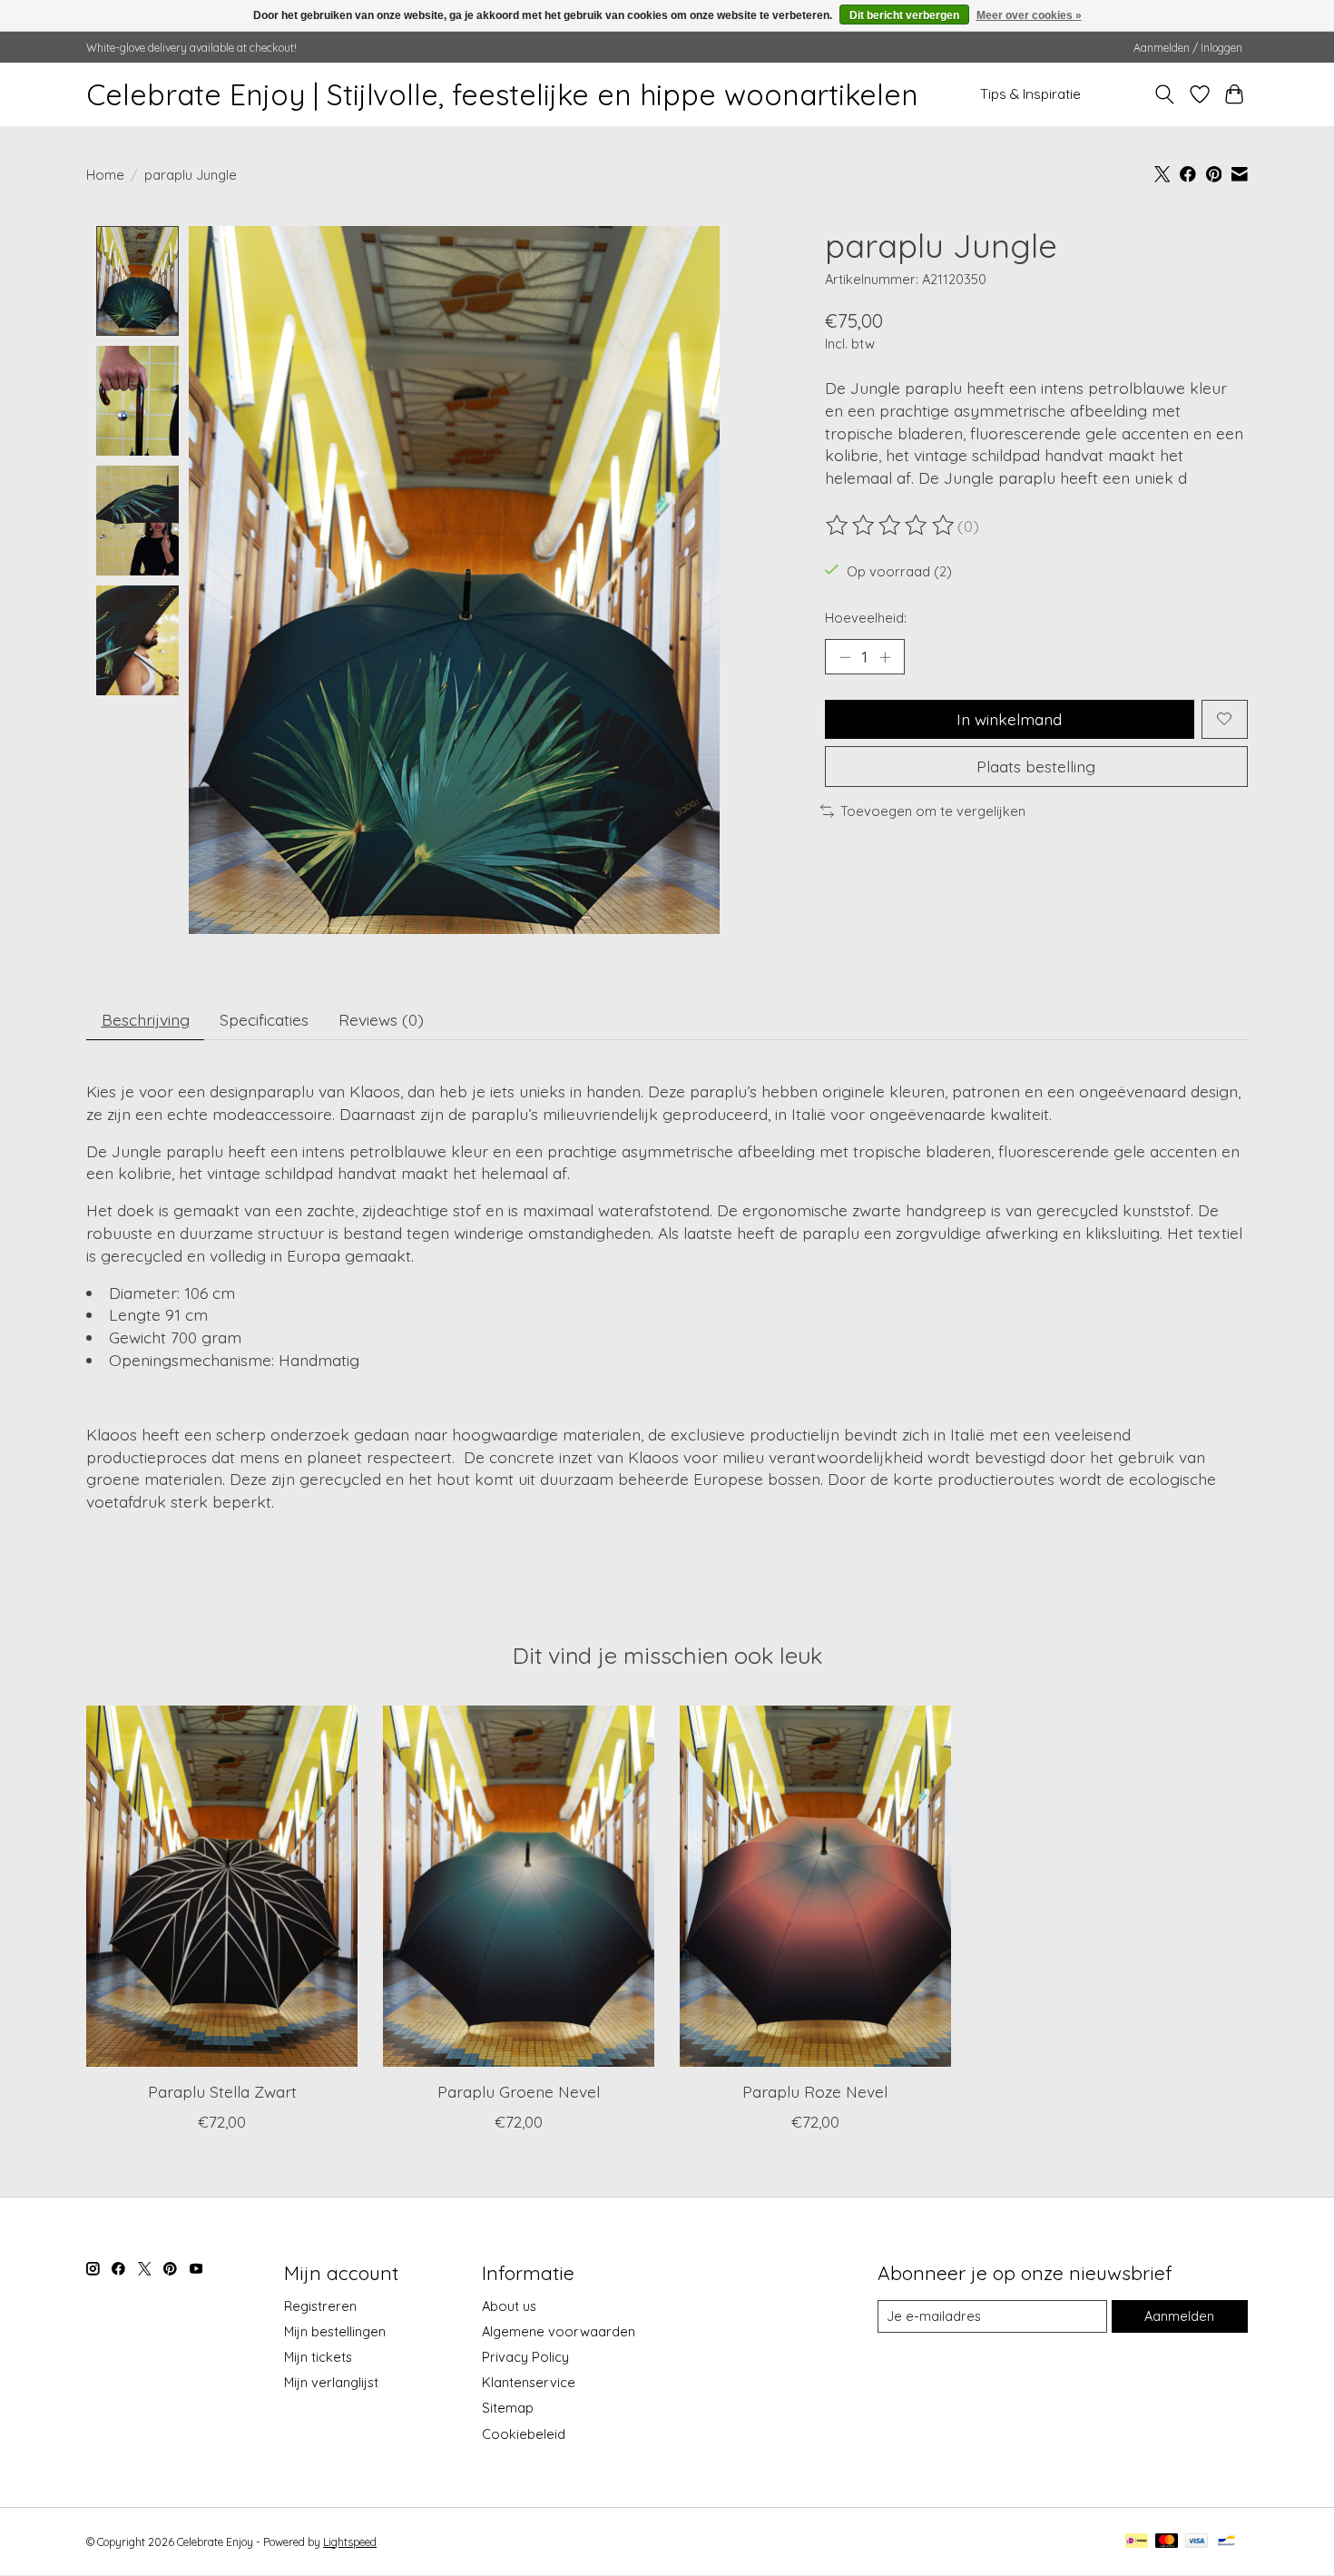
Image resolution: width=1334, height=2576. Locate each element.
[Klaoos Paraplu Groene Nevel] (519, 1886)
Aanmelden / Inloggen (1188, 48)
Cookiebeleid (524, 2434)
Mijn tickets (318, 2357)
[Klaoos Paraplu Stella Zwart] (222, 1886)
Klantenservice (529, 2382)
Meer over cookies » (1029, 15)
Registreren (320, 2306)
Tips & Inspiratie (1030, 94)
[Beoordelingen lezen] (891, 526)
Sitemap (508, 2408)
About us (509, 2306)
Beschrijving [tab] (146, 1019)
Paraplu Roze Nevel (815, 2091)
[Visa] (1197, 2542)
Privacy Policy (525, 2357)
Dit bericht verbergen (904, 15)
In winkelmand (1009, 719)
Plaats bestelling (1036, 766)
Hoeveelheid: (866, 618)
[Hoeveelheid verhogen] (885, 656)
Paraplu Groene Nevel (519, 2091)
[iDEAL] (1137, 2542)
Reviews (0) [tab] (381, 1019)
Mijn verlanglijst (331, 2382)
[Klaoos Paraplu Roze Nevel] (815, 1886)
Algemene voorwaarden (559, 2331)
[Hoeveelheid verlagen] (845, 656)
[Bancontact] (1226, 2542)
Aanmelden (1179, 2316)
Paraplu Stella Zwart (222, 2091)
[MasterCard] (1167, 2542)
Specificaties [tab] (264, 1019)
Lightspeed (350, 2542)
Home (105, 175)
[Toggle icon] (1165, 94)
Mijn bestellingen (335, 2331)
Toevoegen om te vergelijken (933, 811)
